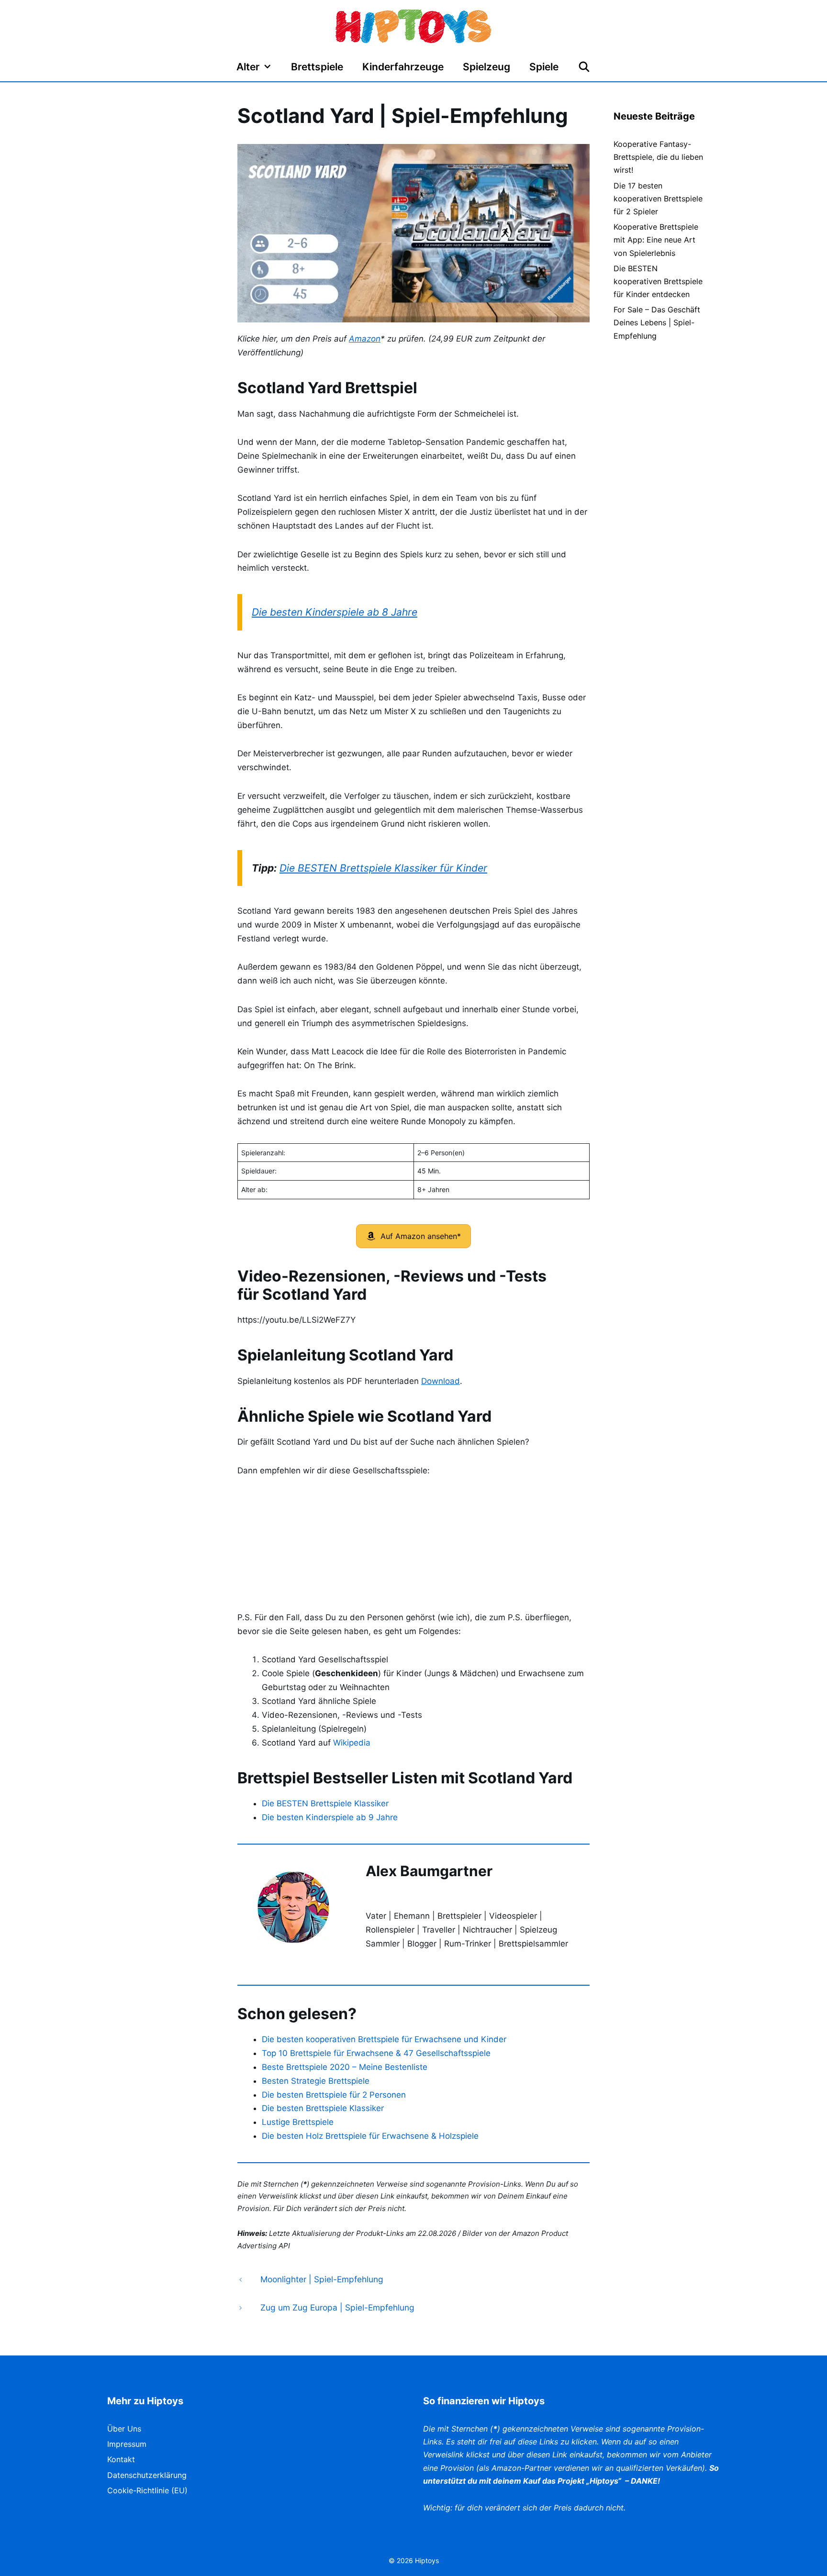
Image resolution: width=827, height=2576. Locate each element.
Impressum (127, 2444)
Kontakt (121, 2459)
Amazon (365, 339)
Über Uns (124, 2429)
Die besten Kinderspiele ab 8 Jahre (335, 612)
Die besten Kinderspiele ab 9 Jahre (330, 1817)
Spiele (544, 67)
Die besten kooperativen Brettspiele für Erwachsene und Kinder (384, 2039)
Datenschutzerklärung (147, 2475)
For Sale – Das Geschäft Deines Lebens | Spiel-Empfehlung (657, 322)
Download (441, 1381)
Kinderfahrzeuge (403, 67)
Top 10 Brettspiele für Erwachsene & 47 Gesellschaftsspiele (376, 2053)
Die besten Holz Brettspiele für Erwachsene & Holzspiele (370, 2136)
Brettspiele (317, 67)
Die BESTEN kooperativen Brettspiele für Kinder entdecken (658, 281)
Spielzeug (486, 67)
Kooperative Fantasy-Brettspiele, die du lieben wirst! (658, 157)
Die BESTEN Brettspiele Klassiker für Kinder (383, 868)
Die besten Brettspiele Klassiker (323, 2108)
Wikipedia (352, 1743)
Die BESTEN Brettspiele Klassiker (325, 1803)
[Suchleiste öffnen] (584, 67)
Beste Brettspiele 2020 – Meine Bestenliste (345, 2067)
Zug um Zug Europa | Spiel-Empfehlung (337, 2307)
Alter (248, 67)
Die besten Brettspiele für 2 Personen (334, 2095)
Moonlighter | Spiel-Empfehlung (322, 2279)
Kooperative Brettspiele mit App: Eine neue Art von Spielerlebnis (656, 240)
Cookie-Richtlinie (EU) (147, 2490)
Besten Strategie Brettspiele (316, 2081)
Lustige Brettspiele (298, 2122)
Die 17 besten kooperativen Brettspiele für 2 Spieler (658, 199)
